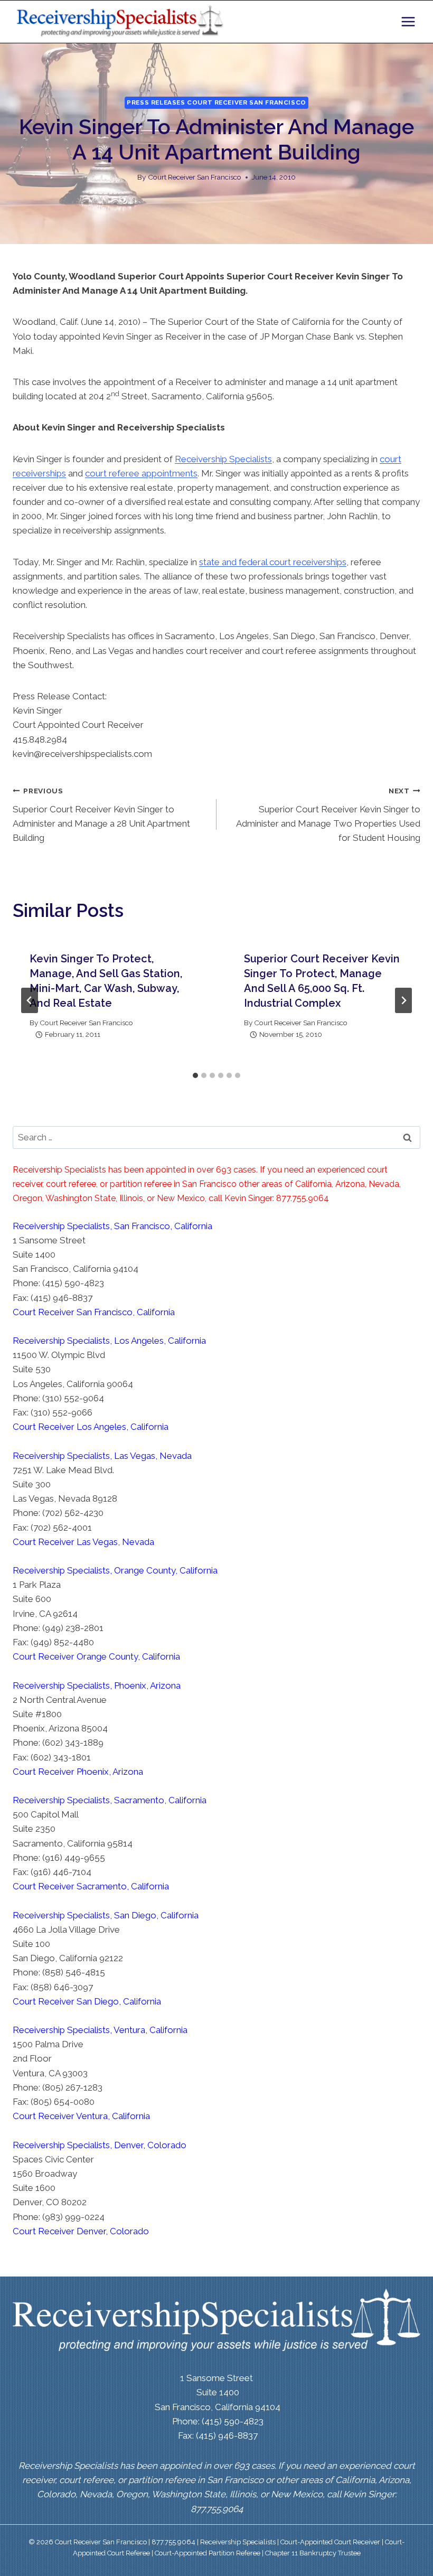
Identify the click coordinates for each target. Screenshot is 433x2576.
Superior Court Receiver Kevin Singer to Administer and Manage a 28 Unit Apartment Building (101, 815)
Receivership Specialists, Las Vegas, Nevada (102, 1456)
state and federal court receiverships (273, 562)
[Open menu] (408, 21)
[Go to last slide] (30, 1000)
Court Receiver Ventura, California (81, 2116)
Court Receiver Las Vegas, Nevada (83, 1542)
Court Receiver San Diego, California (87, 2001)
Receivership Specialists (223, 459)
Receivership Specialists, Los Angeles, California (109, 1341)
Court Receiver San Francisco (195, 177)
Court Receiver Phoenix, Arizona (78, 1772)
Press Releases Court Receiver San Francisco (216, 102)
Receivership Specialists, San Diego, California (106, 1915)
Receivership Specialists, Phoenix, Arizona (97, 1685)
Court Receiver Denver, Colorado (81, 2231)
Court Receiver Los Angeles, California (91, 1427)
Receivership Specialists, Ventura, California (100, 2030)
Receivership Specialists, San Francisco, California (112, 1226)
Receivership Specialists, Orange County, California (115, 1570)
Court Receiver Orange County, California (96, 1656)
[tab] (195, 1075)
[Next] (403, 1000)
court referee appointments (141, 473)
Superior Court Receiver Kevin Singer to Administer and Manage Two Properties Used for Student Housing (328, 815)
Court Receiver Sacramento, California (91, 1886)
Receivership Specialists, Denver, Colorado (100, 2145)
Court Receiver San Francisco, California (94, 1312)
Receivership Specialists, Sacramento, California (110, 1800)
